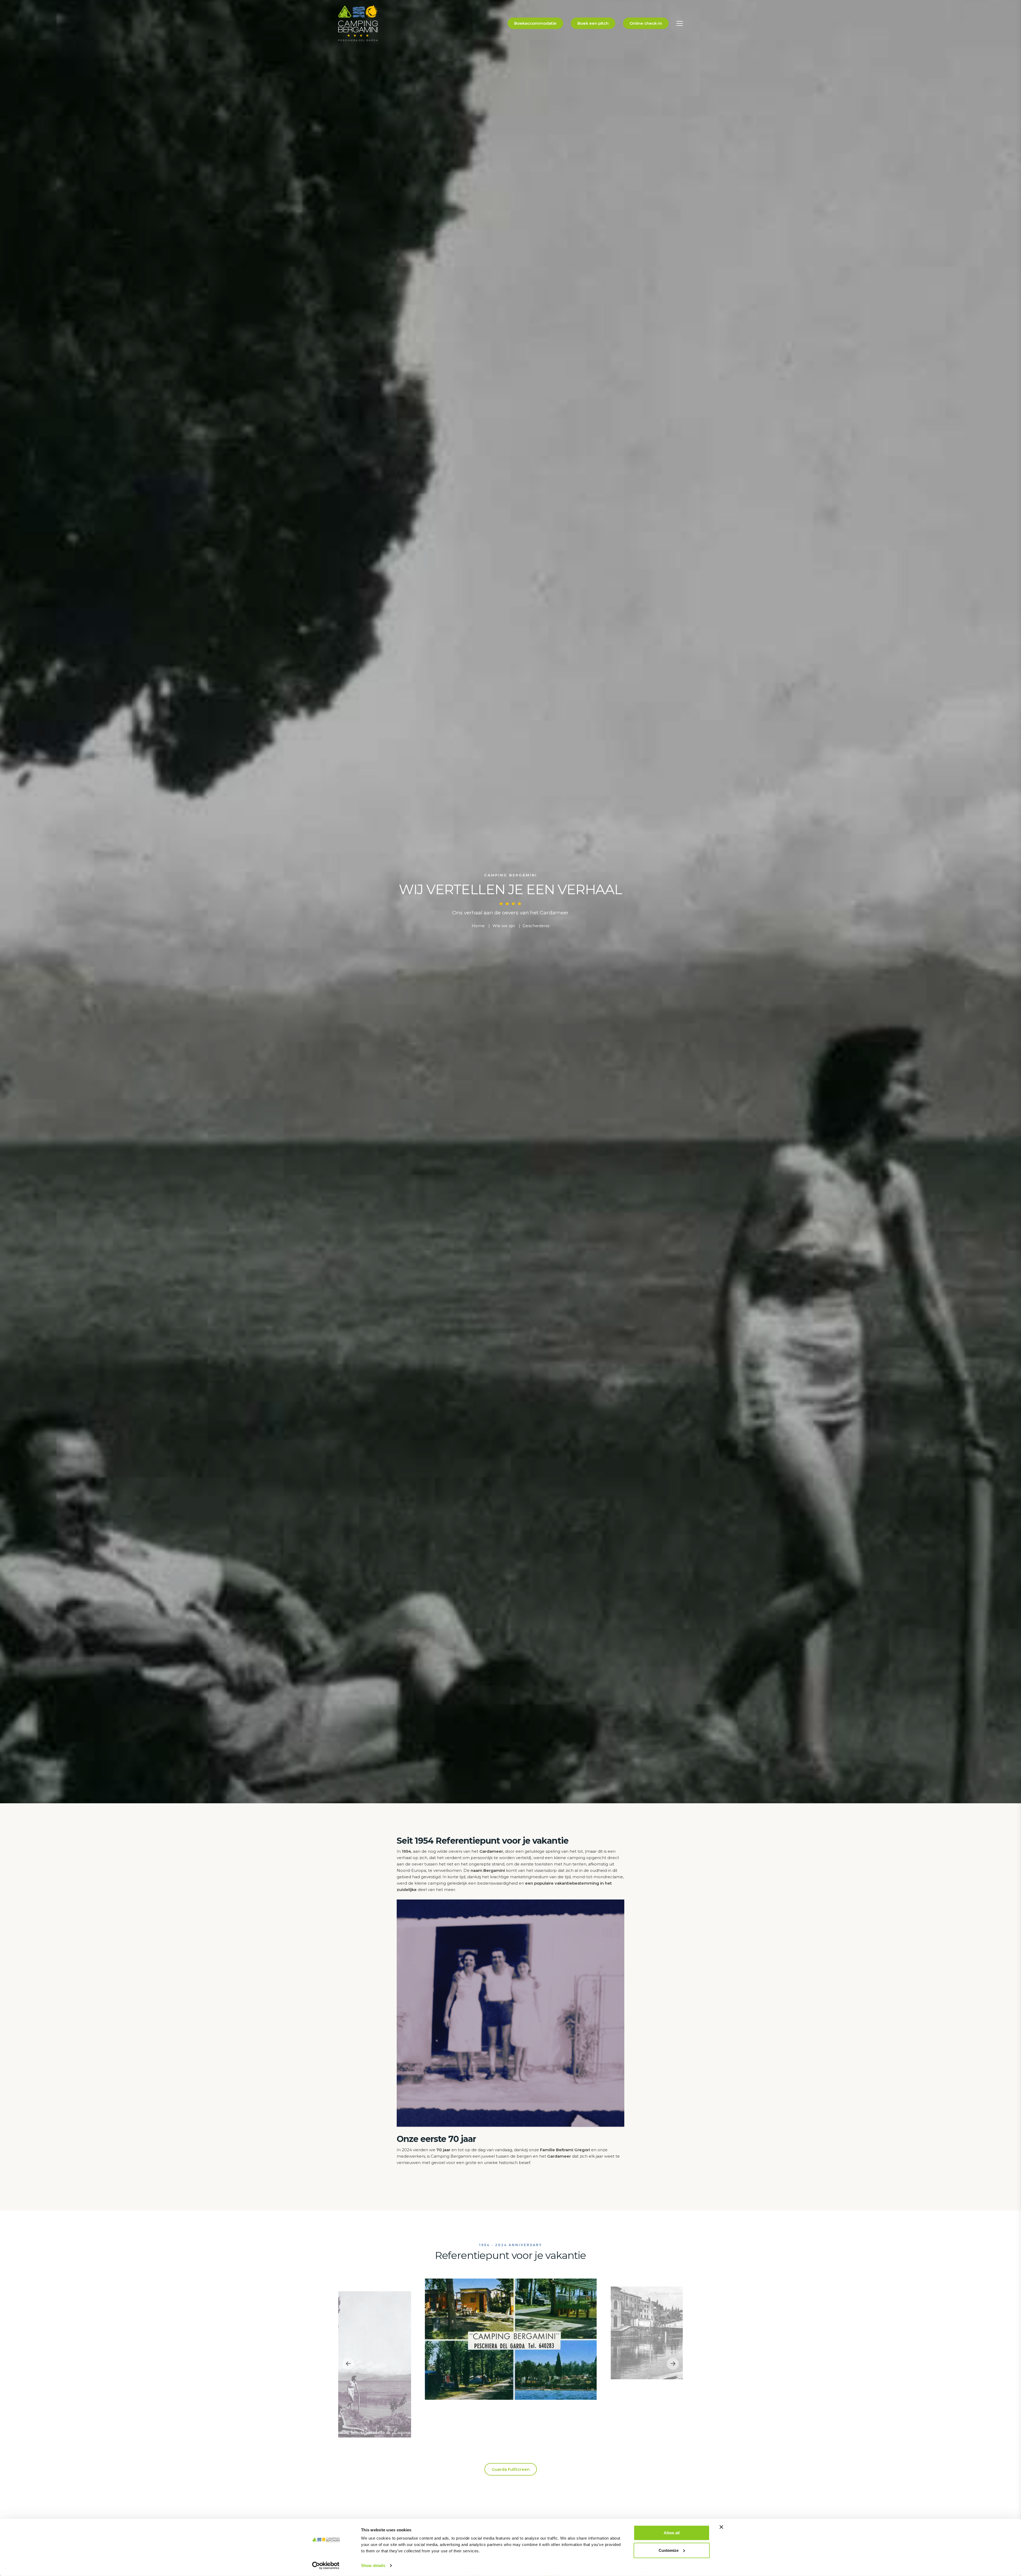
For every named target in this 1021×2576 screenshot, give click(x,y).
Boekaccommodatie (535, 23)
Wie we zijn (504, 926)
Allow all (672, 2533)
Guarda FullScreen (511, 2469)
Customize (669, 2550)
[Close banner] (721, 2527)
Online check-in (646, 23)
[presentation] (348, 2364)
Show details (373, 2566)
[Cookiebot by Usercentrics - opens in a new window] (326, 2566)
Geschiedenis (536, 926)
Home (478, 926)
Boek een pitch (593, 23)
